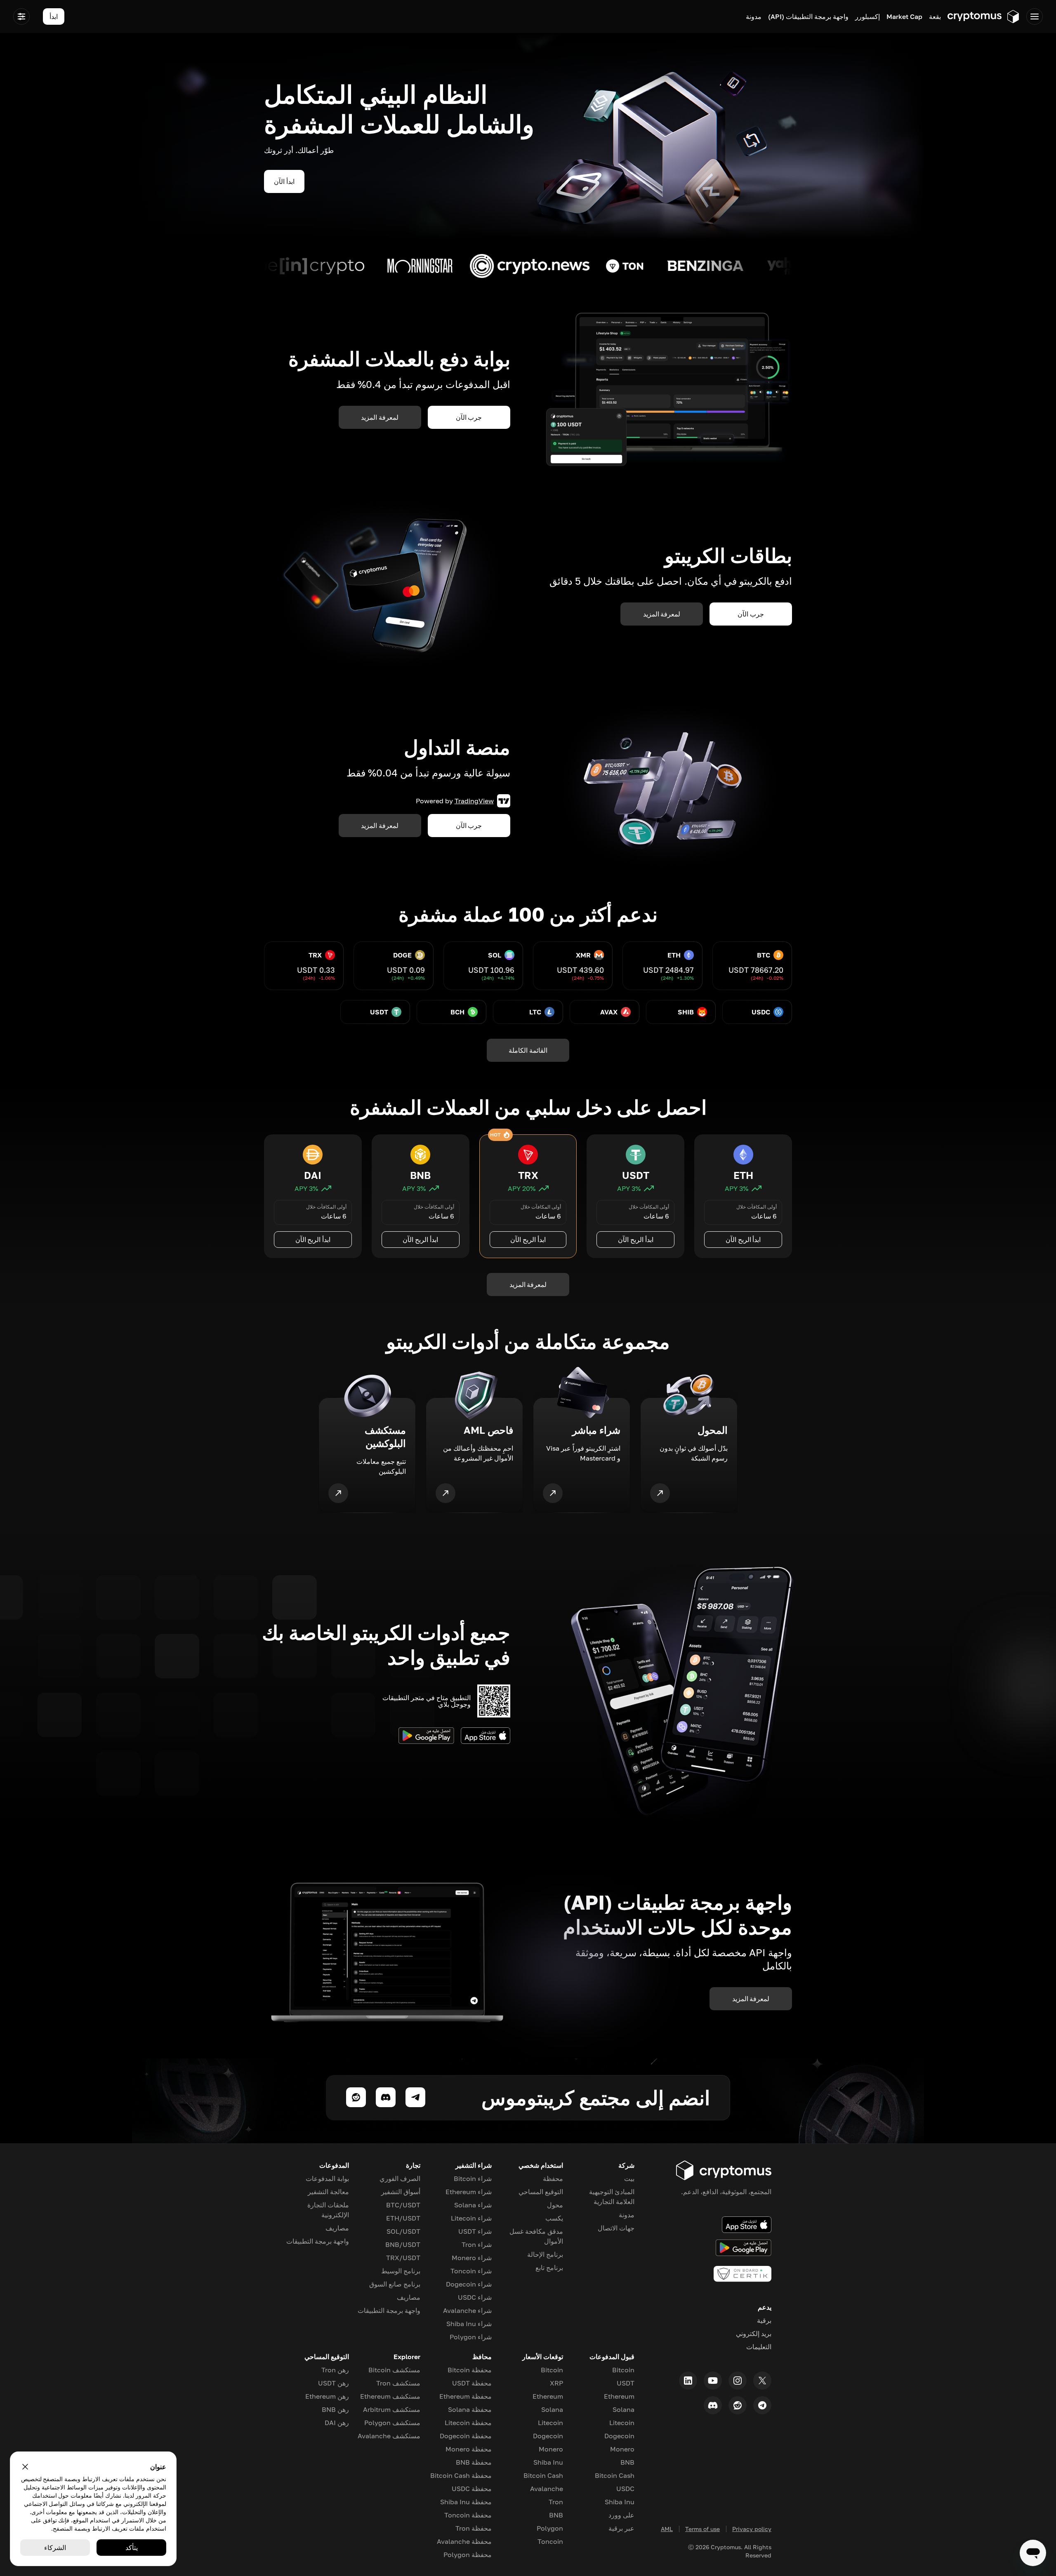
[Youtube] (713, 2381)
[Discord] (713, 2405)
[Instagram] (738, 2381)
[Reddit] (738, 2405)
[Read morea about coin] (770, 266)
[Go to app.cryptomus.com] (984, 16)
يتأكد (132, 2548)
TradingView (474, 801)
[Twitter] (762, 2381)
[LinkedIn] (688, 2381)
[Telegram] (762, 2405)
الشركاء (55, 2548)
